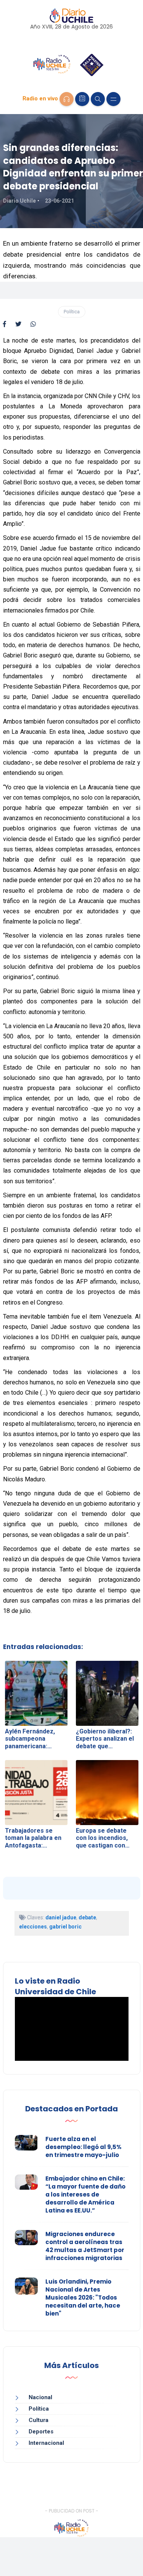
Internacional (46, 2443)
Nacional (40, 2397)
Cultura (39, 2420)
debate (87, 1917)
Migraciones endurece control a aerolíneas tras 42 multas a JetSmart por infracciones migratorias (85, 2246)
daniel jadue (61, 1917)
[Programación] (82, 99)
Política (72, 312)
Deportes (41, 2432)
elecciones (33, 1927)
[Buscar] (98, 99)
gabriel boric (65, 1927)
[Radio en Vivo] (67, 99)
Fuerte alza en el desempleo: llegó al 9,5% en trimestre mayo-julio (84, 2147)
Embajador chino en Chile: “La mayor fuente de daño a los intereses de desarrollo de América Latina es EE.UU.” (85, 2194)
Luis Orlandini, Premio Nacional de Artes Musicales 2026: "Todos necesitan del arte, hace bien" (83, 2297)
